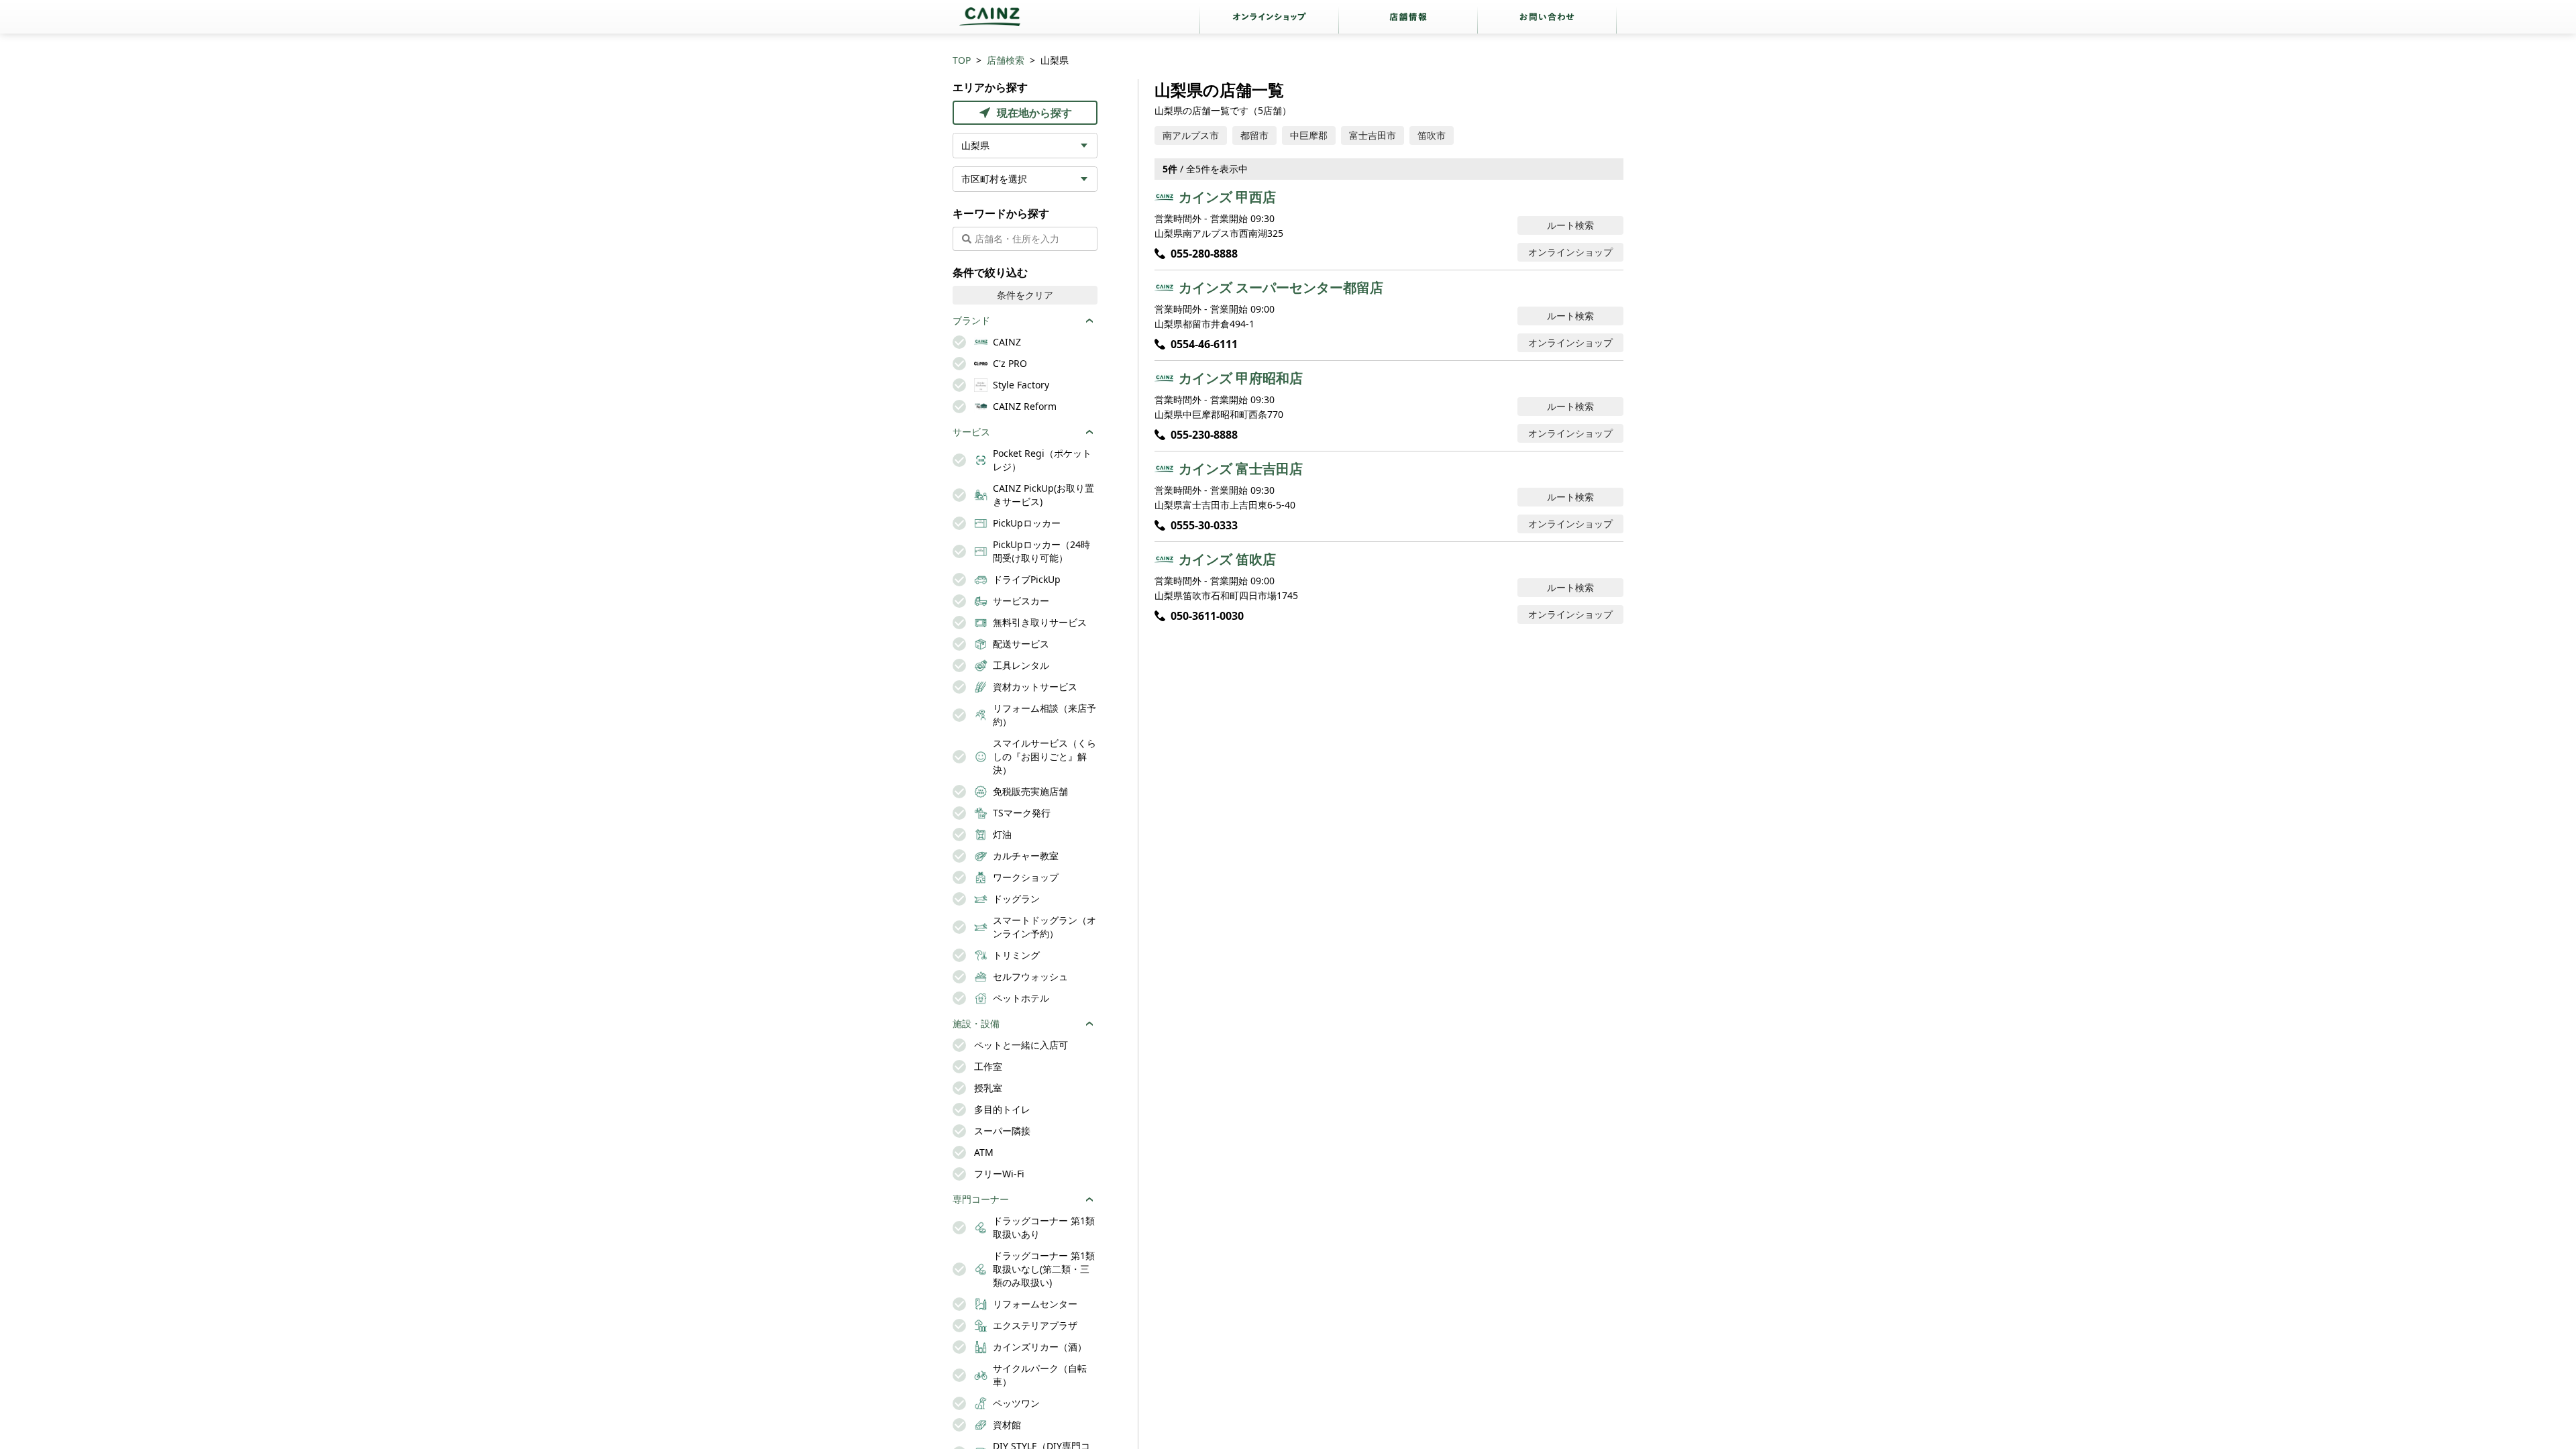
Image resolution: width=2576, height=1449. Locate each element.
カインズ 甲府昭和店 (1241, 378)
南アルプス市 (1191, 135)
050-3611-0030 (1207, 616)
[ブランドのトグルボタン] (1089, 321)
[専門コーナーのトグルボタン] (1089, 1199)
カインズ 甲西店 (1227, 197)
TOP (962, 60)
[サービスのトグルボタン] (1089, 432)
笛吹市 (1432, 135)
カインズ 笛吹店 (1227, 559)
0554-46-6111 (1204, 344)
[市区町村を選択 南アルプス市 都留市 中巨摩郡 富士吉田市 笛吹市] (1025, 179)
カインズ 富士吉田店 (1241, 469)
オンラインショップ (1570, 252)
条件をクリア (1025, 295)
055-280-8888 (1204, 254)
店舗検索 (1006, 60)
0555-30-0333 (1204, 525)
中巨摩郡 (1309, 135)
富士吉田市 (1373, 135)
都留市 (1254, 135)
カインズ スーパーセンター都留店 (1281, 287)
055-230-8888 (1204, 435)
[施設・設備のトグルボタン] (1089, 1024)
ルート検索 (1570, 225)
